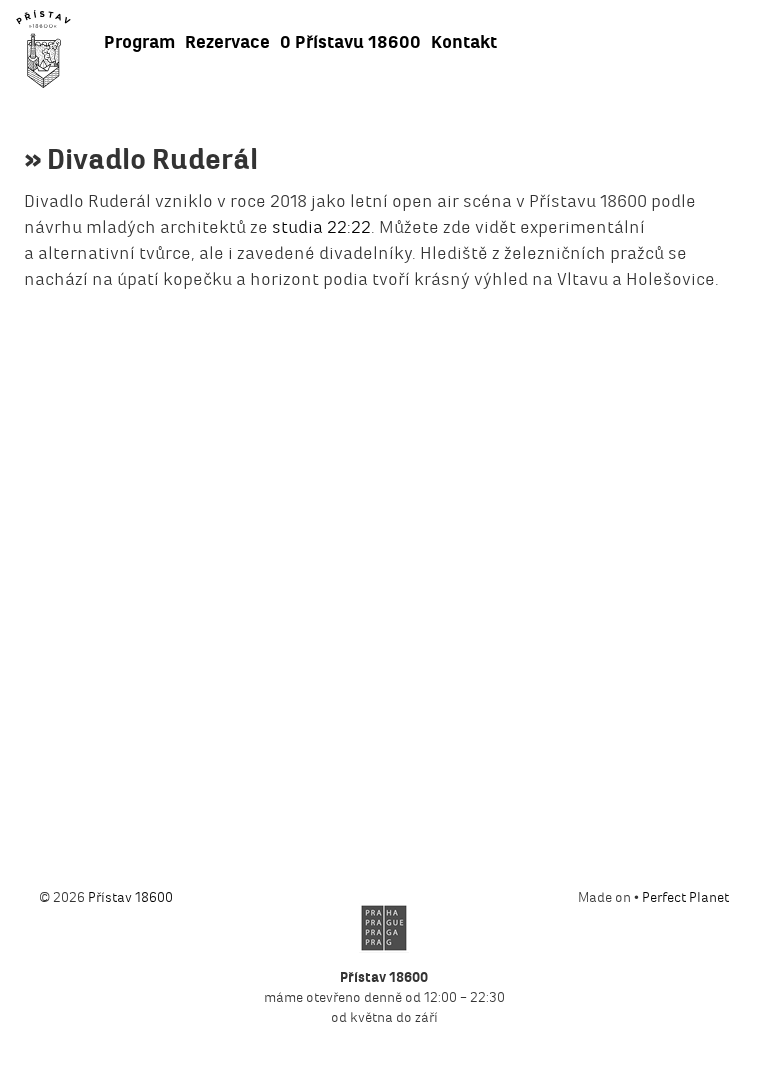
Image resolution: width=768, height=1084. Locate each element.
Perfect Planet (685, 897)
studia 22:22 (321, 227)
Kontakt (464, 42)
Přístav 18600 (130, 897)
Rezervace (227, 42)
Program (139, 42)
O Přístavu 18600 (350, 42)
